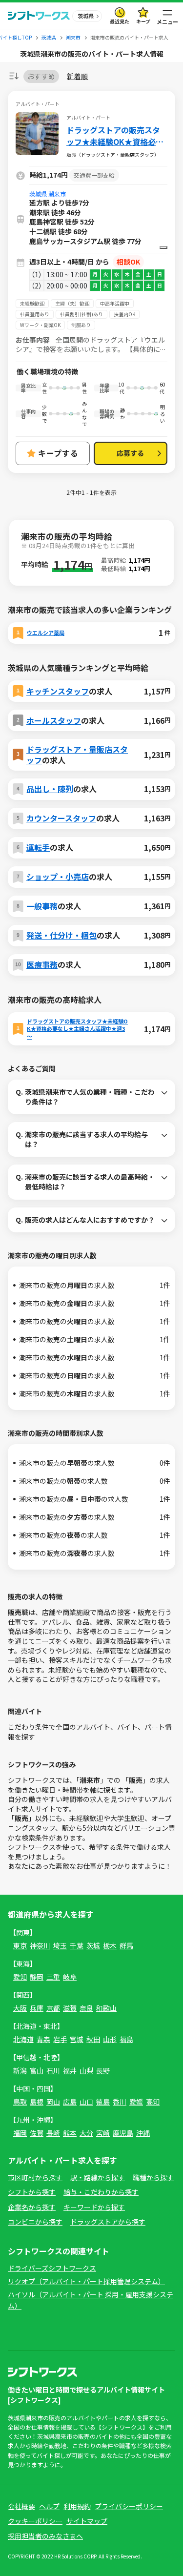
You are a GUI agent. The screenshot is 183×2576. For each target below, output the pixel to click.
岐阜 (70, 1977)
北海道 (23, 2039)
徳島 (103, 2102)
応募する (130, 453)
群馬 (126, 1945)
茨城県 (38, 194)
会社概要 (21, 2506)
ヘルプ (49, 2506)
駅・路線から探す (98, 2177)
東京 (20, 1945)
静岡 (37, 1977)
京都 (53, 2008)
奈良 (86, 2008)
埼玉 (60, 1945)
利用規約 (77, 2506)
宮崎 (103, 2133)
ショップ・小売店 (58, 877)
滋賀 (70, 2008)
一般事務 (42, 906)
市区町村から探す (35, 2177)
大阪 (20, 2008)
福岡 (20, 2133)
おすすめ (41, 76)
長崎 (53, 2133)
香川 (120, 2102)
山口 (86, 2102)
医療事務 (42, 964)
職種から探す (153, 2177)
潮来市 (57, 194)
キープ (143, 21)
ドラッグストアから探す (108, 2222)
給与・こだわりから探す (101, 2192)
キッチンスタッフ (58, 691)
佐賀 (37, 2133)
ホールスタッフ (54, 720)
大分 (86, 2133)
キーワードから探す (94, 2207)
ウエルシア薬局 (46, 633)
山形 (110, 2039)
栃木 (110, 1945)
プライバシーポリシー (129, 2506)
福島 (126, 2039)
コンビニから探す (35, 2222)
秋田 (93, 2039)
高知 (153, 2102)
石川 (53, 2070)
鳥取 (20, 2102)
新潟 (20, 2070)
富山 (37, 2070)
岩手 (60, 2039)
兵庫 (37, 2008)
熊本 (70, 2133)
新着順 (77, 76)
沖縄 (143, 2133)
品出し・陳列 (50, 789)
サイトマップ (87, 2521)
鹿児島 (123, 2133)
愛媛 (136, 2102)
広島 (70, 2102)
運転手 (38, 847)
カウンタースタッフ (61, 818)
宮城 (77, 2039)
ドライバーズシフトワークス (52, 2268)
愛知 (20, 1977)
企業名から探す (32, 2207)
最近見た (120, 21)
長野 (103, 2070)
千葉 (77, 1945)
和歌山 (106, 2008)
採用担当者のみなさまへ (45, 2536)
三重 (53, 1977)
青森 (43, 2039)
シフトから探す (32, 2192)
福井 (70, 2070)
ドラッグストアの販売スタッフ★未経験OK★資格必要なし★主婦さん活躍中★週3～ (115, 136)
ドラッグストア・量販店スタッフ (77, 755)
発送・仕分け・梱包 (61, 935)
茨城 (93, 1945)
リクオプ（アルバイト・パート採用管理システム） (86, 2281)
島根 (37, 2102)
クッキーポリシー (35, 2521)
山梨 (86, 2070)
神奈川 (40, 1945)
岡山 (53, 2102)
